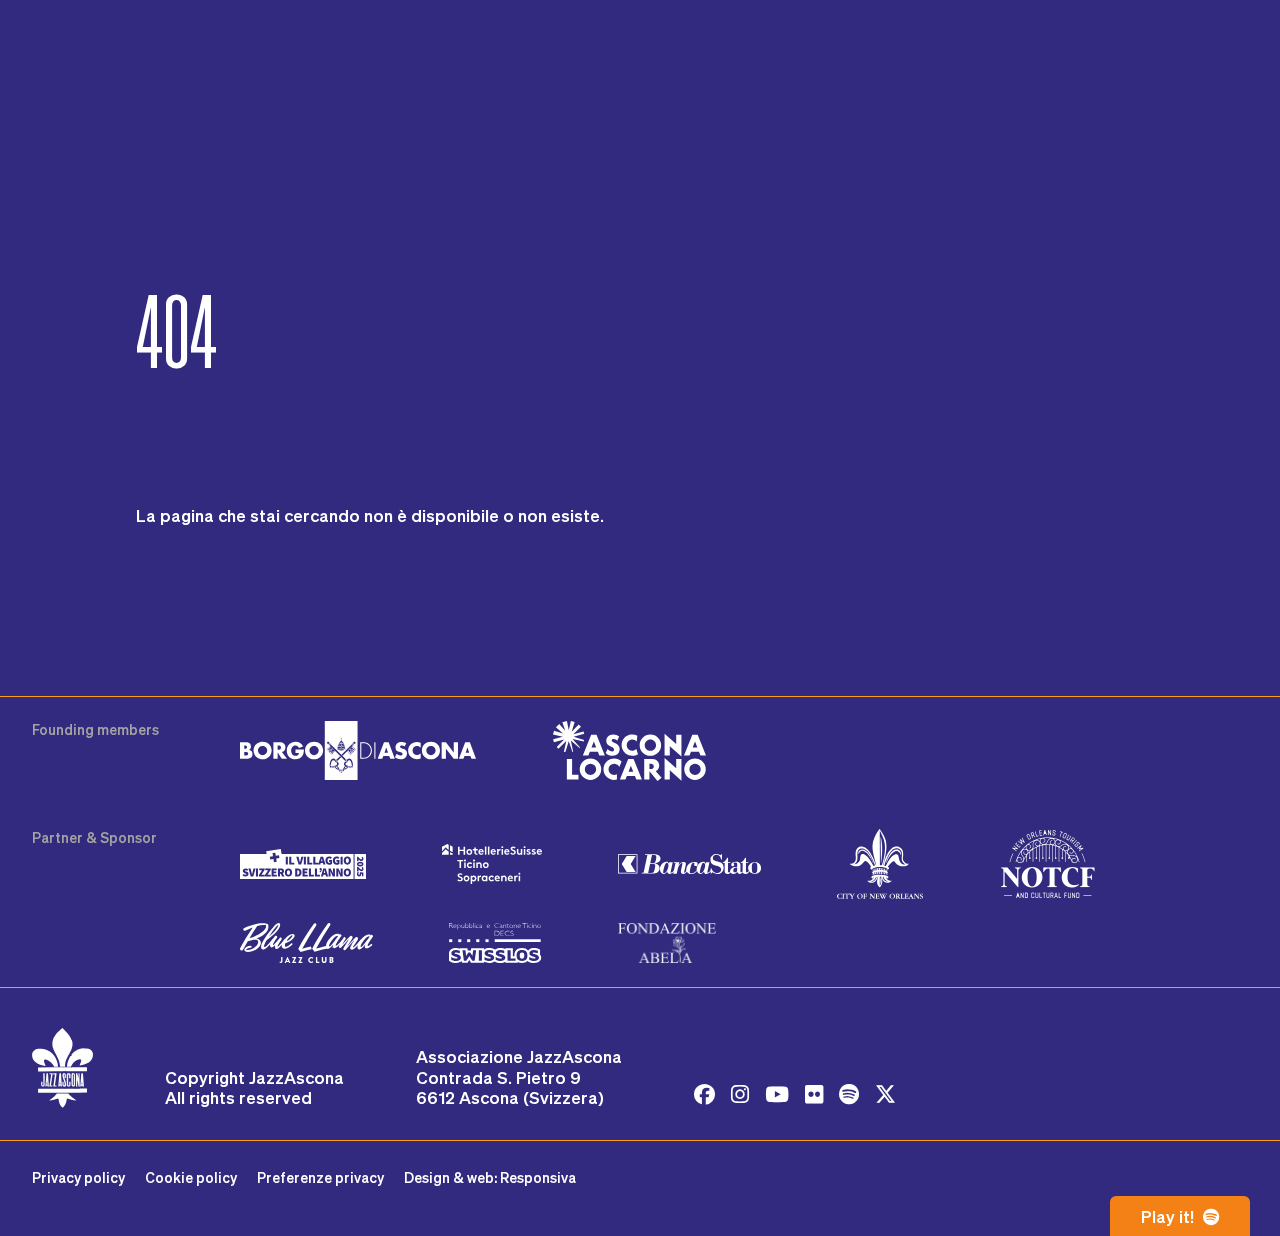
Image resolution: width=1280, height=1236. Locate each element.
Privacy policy (78, 1177)
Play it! (1169, 1216)
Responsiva (538, 1177)
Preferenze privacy (320, 1177)
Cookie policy (191, 1177)
